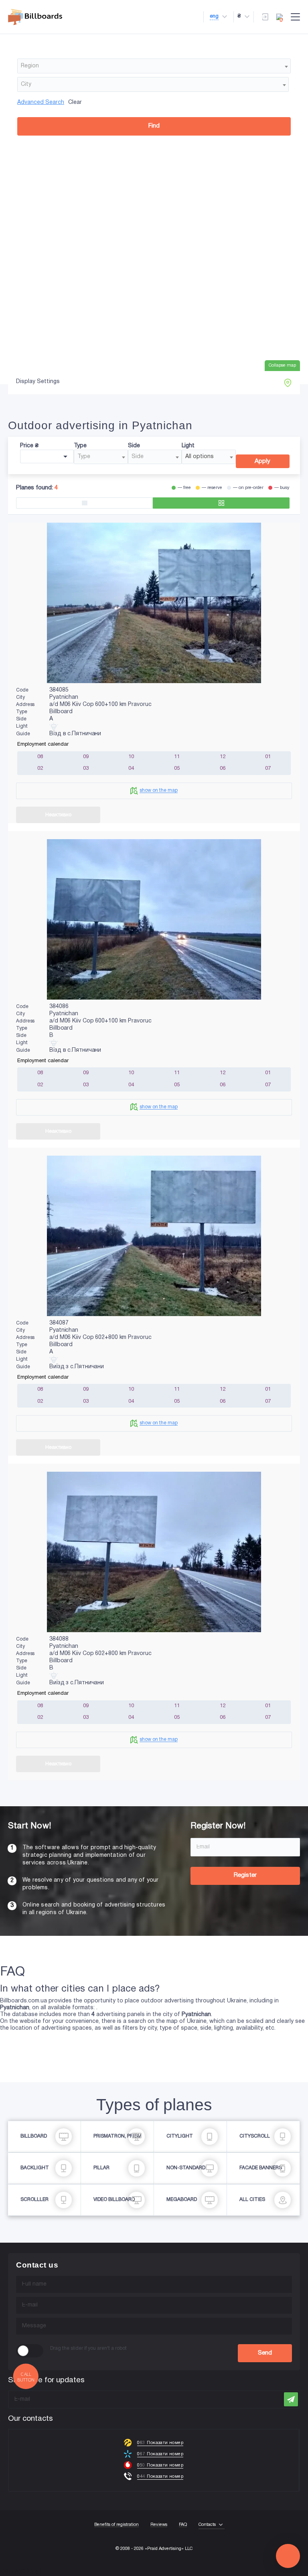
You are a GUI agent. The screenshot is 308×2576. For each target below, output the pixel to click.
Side (134, 446)
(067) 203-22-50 (21, 2572)
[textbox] (154, 66)
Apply (262, 461)
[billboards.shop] (35, 17)
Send (265, 2353)
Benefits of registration (117, 2525)
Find (154, 126)
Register (245, 1875)
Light (188, 446)
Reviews (159, 2525)
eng (214, 16)
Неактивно (58, 815)
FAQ (183, 2525)
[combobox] (154, 66)
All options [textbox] (200, 457)
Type (80, 446)
